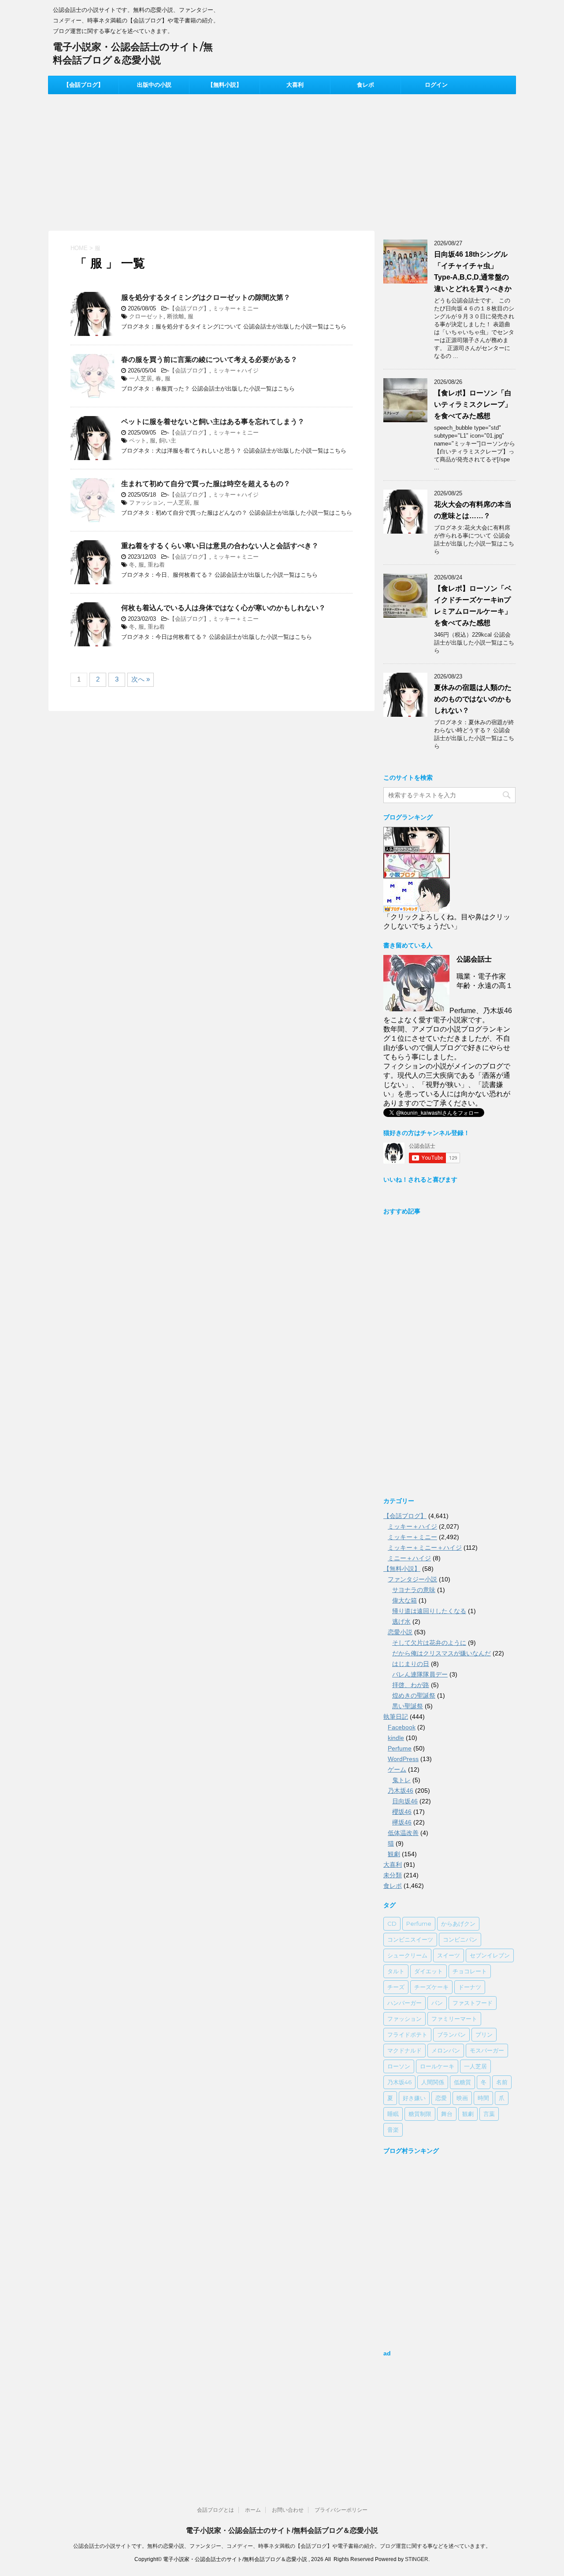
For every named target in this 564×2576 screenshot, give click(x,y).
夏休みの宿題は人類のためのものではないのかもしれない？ (473, 699)
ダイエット (429, 1971)
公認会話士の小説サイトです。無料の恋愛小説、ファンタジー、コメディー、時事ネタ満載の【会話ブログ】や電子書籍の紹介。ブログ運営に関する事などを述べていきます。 (282, 2546)
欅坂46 (402, 1822)
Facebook (402, 1727)
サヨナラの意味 (414, 1590)
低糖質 (462, 2082)
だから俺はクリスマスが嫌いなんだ (442, 1653)
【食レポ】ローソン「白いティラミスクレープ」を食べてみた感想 (473, 404)
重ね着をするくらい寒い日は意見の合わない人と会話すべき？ (220, 546)
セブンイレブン (490, 1955)
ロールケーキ (437, 2066)
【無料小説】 (225, 85)
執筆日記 (396, 1717)
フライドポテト (407, 2034)
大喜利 (295, 85)
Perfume (400, 1748)
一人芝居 (141, 378)
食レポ (365, 85)
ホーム (253, 2510)
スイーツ (449, 1955)
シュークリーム (407, 1955)
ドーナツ (470, 1987)
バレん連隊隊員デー (420, 1674)
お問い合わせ (288, 2510)
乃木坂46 (401, 1791)
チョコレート (470, 1971)
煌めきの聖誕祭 (414, 1695)
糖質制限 (420, 2114)
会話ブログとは (215, 2510)
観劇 (394, 1854)
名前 (502, 2082)
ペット (138, 440)
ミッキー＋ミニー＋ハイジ (425, 1548)
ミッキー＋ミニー (236, 308)
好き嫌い (414, 2098)
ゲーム (397, 1769)
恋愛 (441, 2098)
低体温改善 (403, 1833)
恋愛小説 (400, 1632)
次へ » (141, 679)
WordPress (403, 1759)
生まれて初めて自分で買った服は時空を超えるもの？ (206, 484)
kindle (396, 1738)
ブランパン (451, 2034)
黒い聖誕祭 (408, 1706)
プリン (484, 2034)
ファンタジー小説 (412, 1579)
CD (392, 1924)
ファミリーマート (454, 2019)
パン (437, 2003)
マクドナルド (404, 2050)
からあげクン (458, 1924)
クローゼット (146, 316)
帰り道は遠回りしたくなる (429, 1611)
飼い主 (168, 440)
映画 (462, 2098)
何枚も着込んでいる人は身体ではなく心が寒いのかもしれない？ (223, 608)
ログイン (436, 85)
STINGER (417, 2559)
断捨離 (176, 316)
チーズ (396, 1987)
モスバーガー (487, 2050)
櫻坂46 (402, 1812)
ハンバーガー (404, 2003)
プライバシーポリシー (341, 2510)
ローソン (399, 2066)
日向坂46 (405, 1801)
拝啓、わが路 (411, 1685)
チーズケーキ (431, 1987)
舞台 (447, 2114)
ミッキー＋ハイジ (236, 370)
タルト (396, 1971)
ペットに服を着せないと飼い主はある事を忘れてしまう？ (213, 422)
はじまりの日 (411, 1664)
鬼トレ (401, 1780)
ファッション (146, 503)
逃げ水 (401, 1622)
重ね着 (156, 565)
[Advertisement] (282, 160)
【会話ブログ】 (83, 85)
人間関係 (433, 2082)
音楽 (393, 2130)
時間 (483, 2098)
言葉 (489, 2114)
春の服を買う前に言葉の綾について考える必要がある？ (209, 359)
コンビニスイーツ (410, 1939)
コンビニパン (460, 1939)
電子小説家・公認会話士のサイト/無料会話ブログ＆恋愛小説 (282, 2530)
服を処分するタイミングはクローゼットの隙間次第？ (206, 297)
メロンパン (446, 2050)
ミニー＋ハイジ (409, 1558)
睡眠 (393, 2114)
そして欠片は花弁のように (429, 1643)
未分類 (393, 1875)
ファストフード (473, 2003)
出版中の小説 (154, 85)
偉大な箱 (404, 1600)
